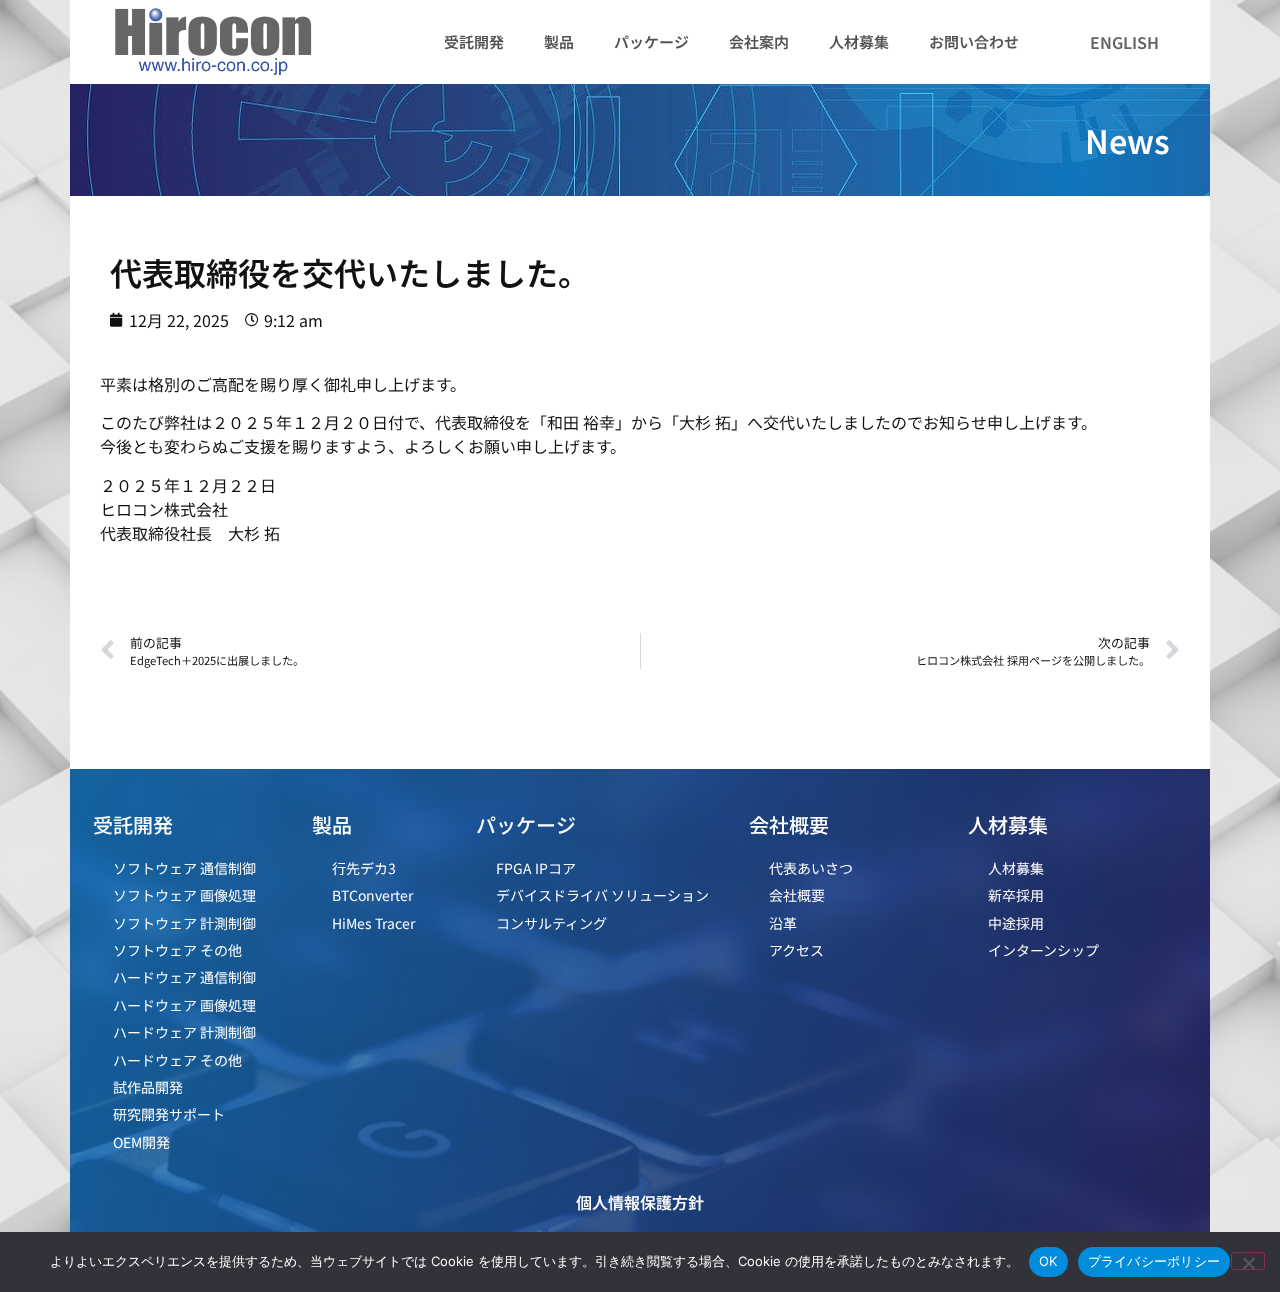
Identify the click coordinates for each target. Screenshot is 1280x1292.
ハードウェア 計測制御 (184, 1032)
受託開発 (474, 41)
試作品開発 (148, 1087)
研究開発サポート (169, 1114)
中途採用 (1016, 923)
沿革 (783, 923)
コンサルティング (551, 923)
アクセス (796, 950)
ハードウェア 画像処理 (184, 1005)
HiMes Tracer (373, 923)
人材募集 (859, 41)
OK (1048, 1261)
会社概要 (797, 895)
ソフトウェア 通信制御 (184, 868)
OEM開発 (141, 1142)
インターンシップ (1043, 950)
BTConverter (372, 895)
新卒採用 (1016, 895)
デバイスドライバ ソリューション (602, 895)
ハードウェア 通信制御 (184, 977)
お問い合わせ (974, 41)
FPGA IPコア (536, 868)
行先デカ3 (364, 868)
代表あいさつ (811, 868)
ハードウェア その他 (177, 1060)
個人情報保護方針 (640, 1202)
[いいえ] (1248, 1261)
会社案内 (759, 41)
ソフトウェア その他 (177, 950)
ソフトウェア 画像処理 (184, 895)
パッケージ (651, 41)
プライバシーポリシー (1154, 1261)
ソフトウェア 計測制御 (184, 923)
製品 (559, 41)
